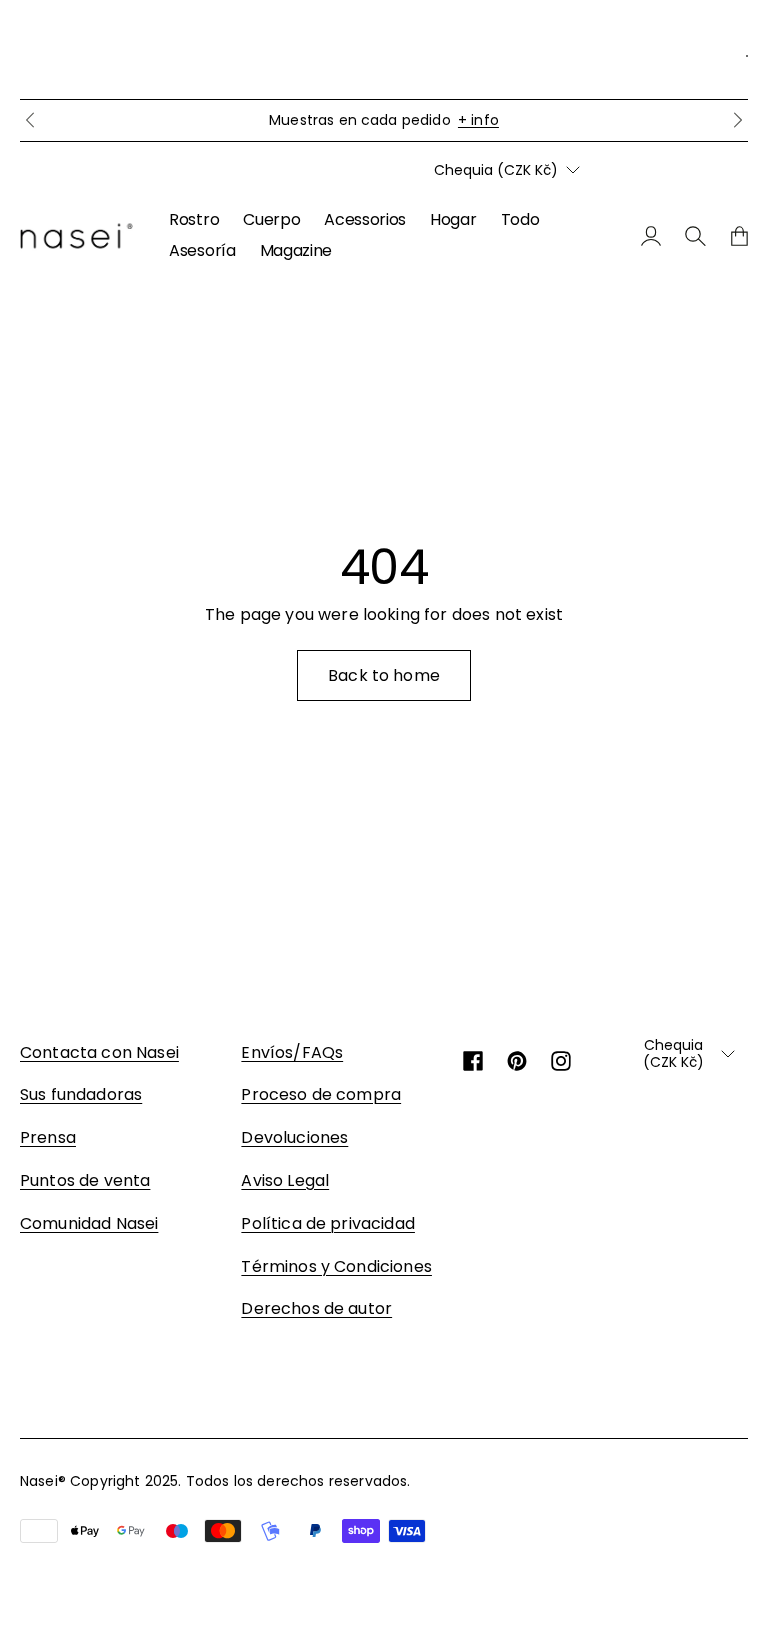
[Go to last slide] (30, 120)
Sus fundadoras (81, 1094)
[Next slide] (738, 120)
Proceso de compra (321, 1094)
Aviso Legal (285, 1180)
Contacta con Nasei (99, 1052)
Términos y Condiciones (336, 1266)
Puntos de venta (85, 1180)
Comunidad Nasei (89, 1223)
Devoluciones (294, 1137)
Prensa (48, 1137)
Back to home (384, 675)
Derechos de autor (316, 1308)
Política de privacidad (328, 1223)
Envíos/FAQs (292, 1052)
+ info (478, 120)
